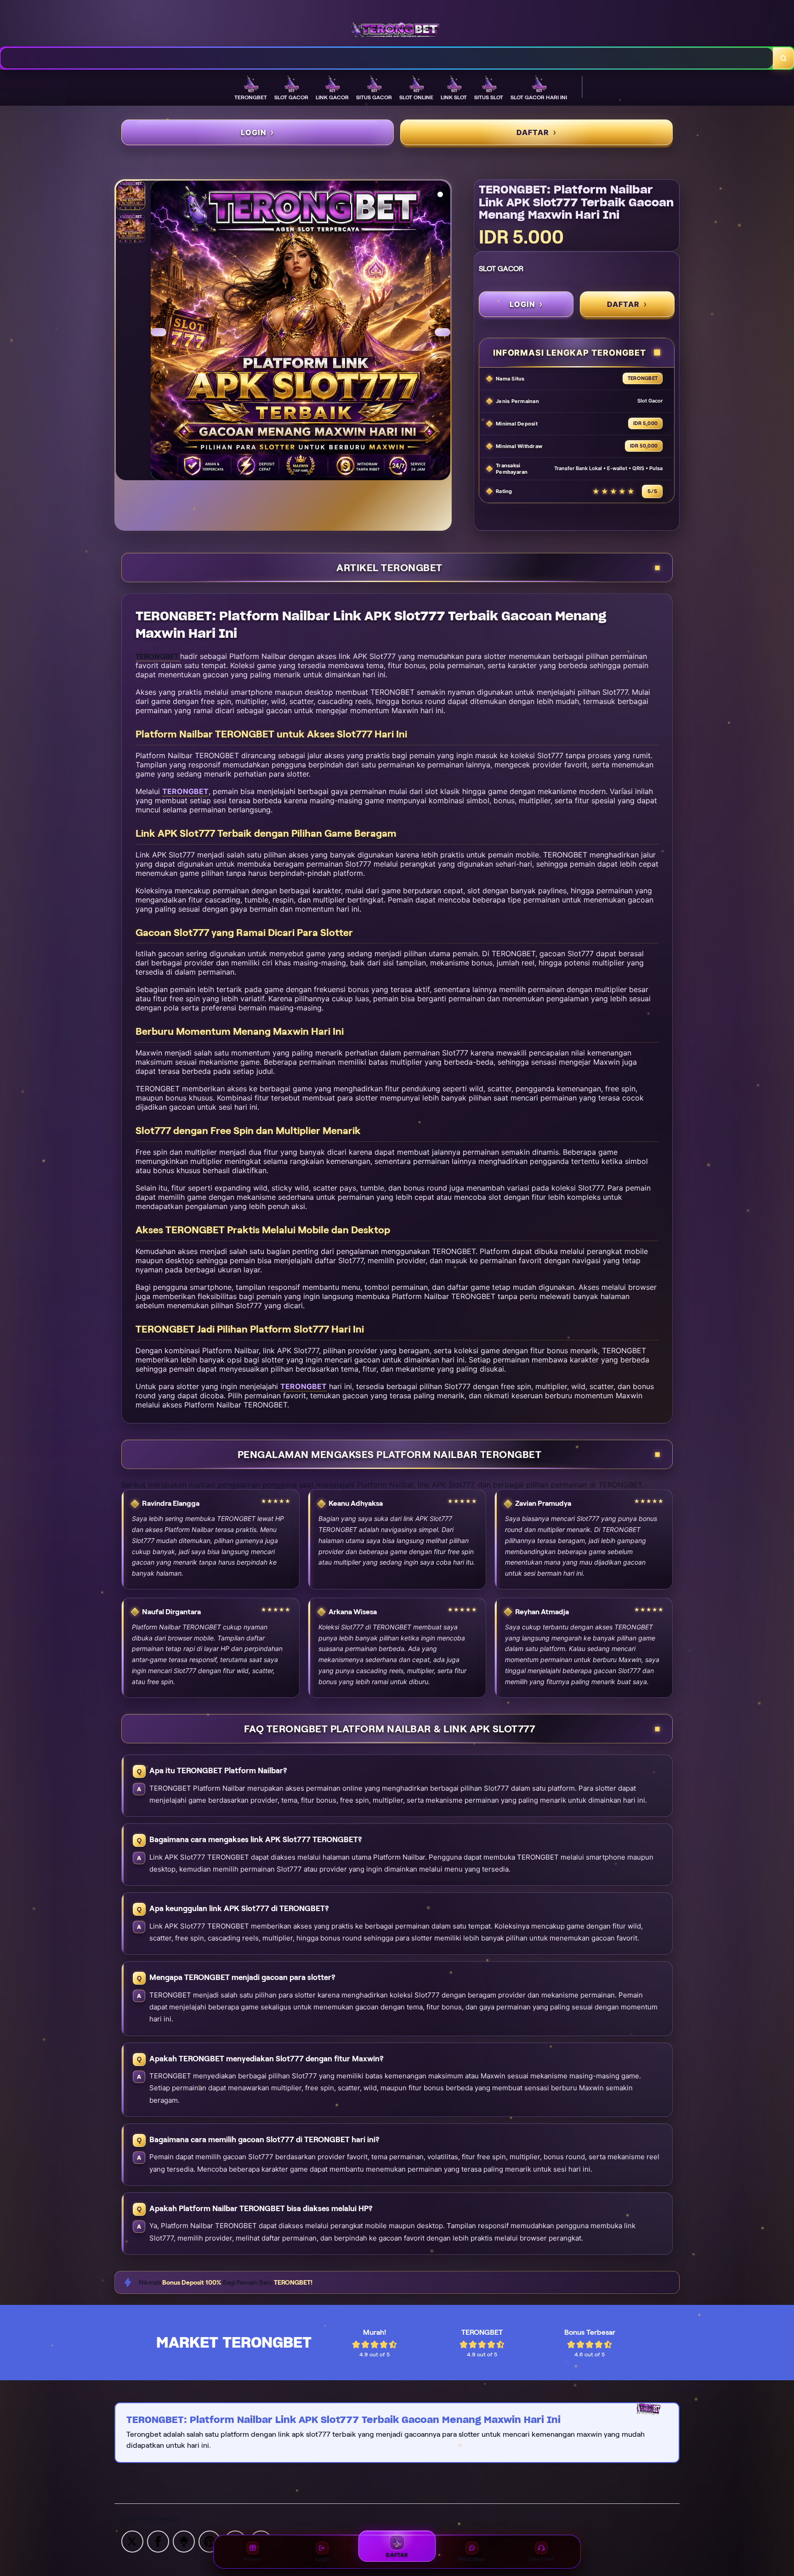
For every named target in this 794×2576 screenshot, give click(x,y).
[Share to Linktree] (184, 2541)
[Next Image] (442, 332)
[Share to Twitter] (132, 2541)
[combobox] (387, 58)
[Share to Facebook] (158, 2541)
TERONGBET (185, 791)
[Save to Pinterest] (210, 2541)
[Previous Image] (159, 332)
